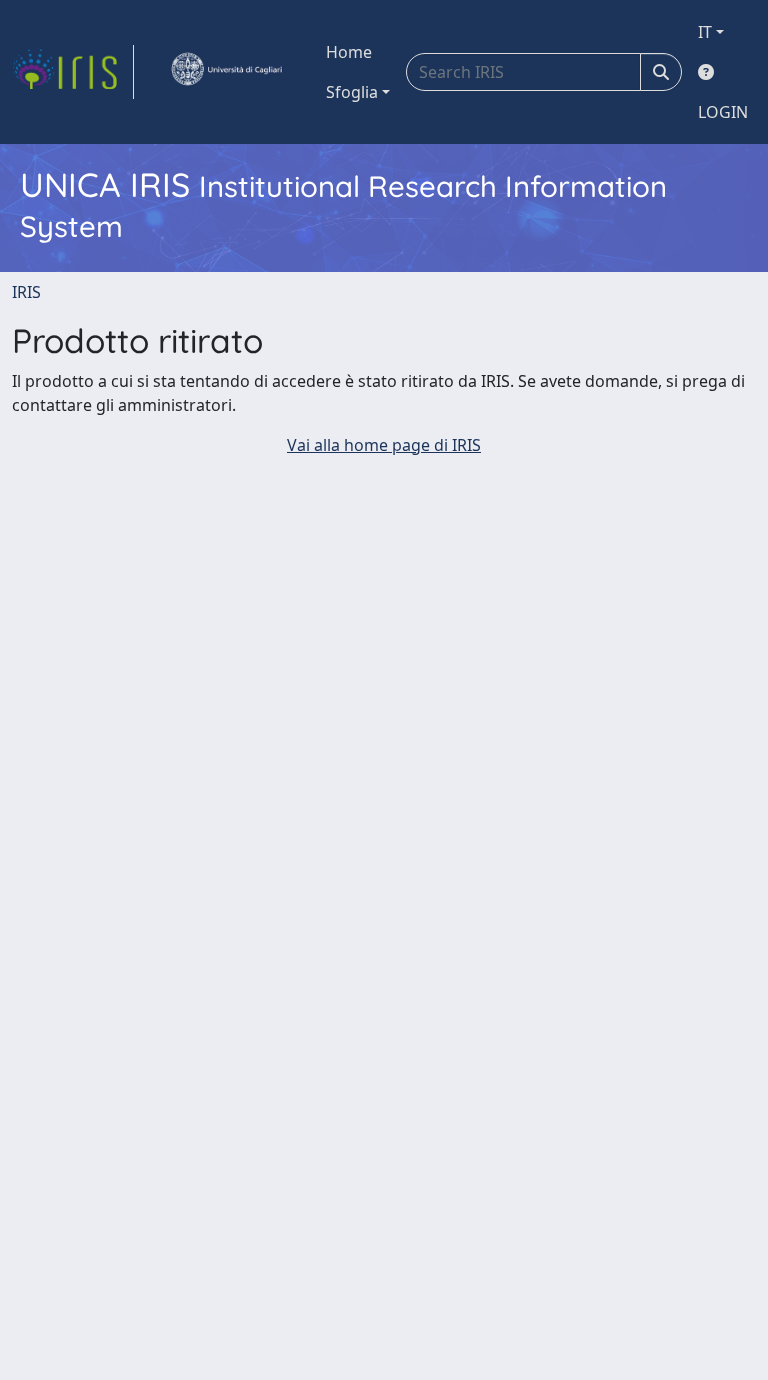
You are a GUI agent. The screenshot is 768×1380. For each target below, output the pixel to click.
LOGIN (723, 112)
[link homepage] (73, 72)
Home (349, 52)
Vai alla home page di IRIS (384, 445)
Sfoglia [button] (352, 92)
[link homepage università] (226, 72)
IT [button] (705, 32)
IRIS (26, 292)
